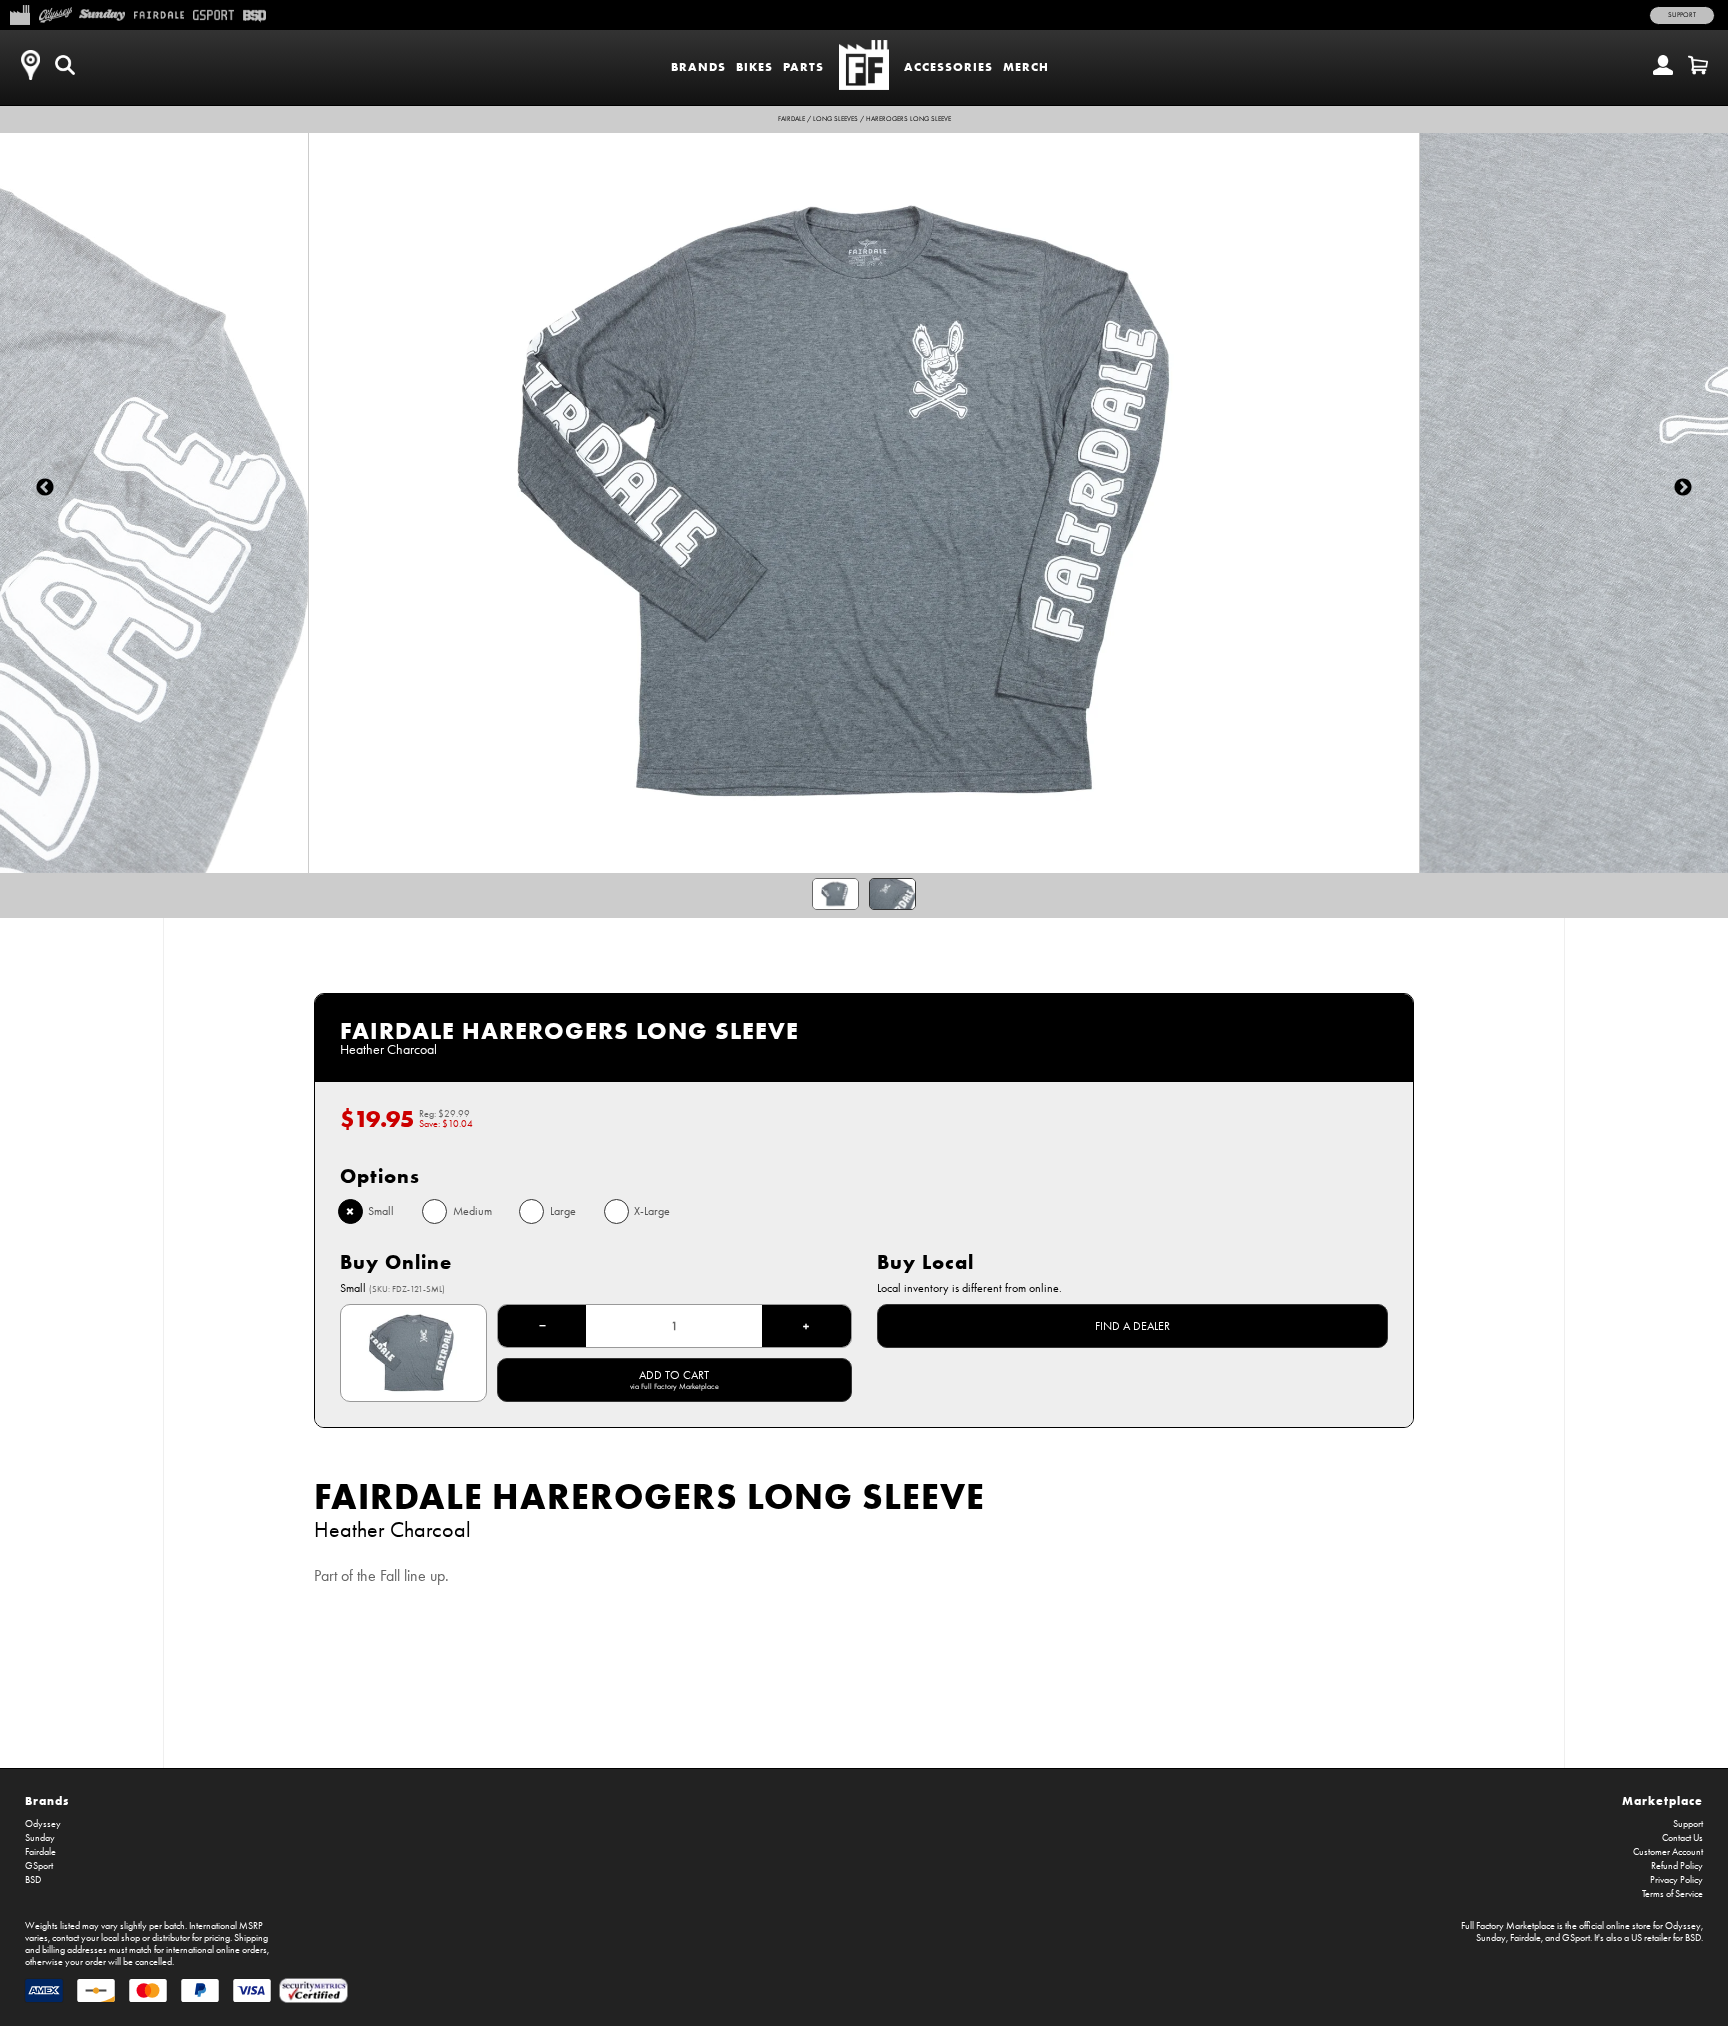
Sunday (40, 1838)
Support (1682, 15)
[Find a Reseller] (30, 65)
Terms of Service (1672, 1894)
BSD (33, 1880)
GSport (39, 1866)
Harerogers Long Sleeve (908, 119)
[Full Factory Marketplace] (19, 13)
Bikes (754, 66)
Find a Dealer (1132, 1326)
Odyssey (43, 1824)
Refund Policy (1677, 1866)
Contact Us (1682, 1838)
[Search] (65, 65)
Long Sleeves (835, 119)
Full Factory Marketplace (1508, 1926)
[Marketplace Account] (1663, 65)
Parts (803, 66)
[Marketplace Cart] (1698, 65)
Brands (698, 66)
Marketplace (1662, 1800)
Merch (1026, 66)
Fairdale (791, 119)
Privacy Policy (1676, 1880)
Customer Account (1668, 1852)
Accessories (948, 66)
